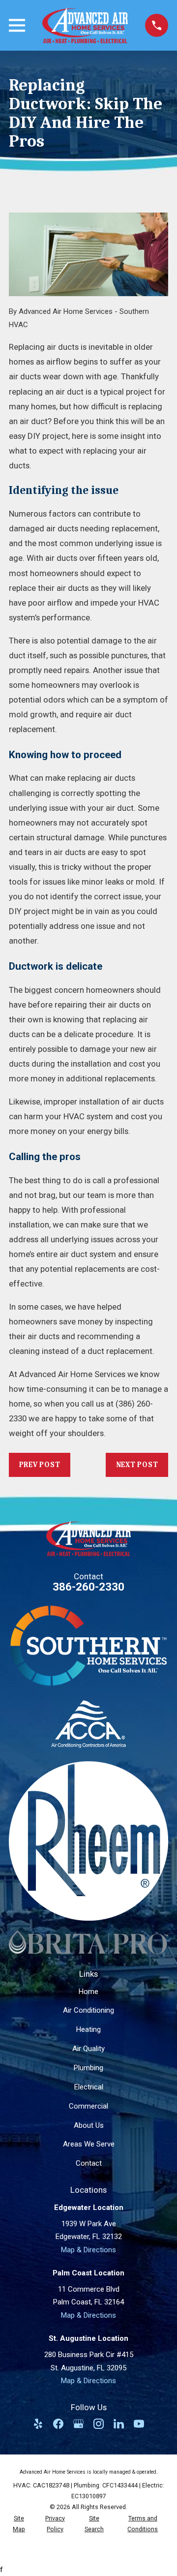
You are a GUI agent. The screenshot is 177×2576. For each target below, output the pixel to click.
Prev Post (40, 1465)
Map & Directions (88, 2250)
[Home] (85, 25)
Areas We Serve (89, 2144)
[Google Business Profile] (78, 2424)
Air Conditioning (88, 2010)
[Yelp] (38, 2424)
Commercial (88, 2106)
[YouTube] (139, 2424)
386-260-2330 (88, 1587)
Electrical (89, 2087)
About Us (89, 2125)
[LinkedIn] (119, 2424)
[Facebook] (58, 2424)
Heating (88, 2029)
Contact (89, 2163)
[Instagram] (99, 2424)
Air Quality (88, 2049)
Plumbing (88, 2068)
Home (88, 1992)
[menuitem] (19, 2524)
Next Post (137, 1465)
